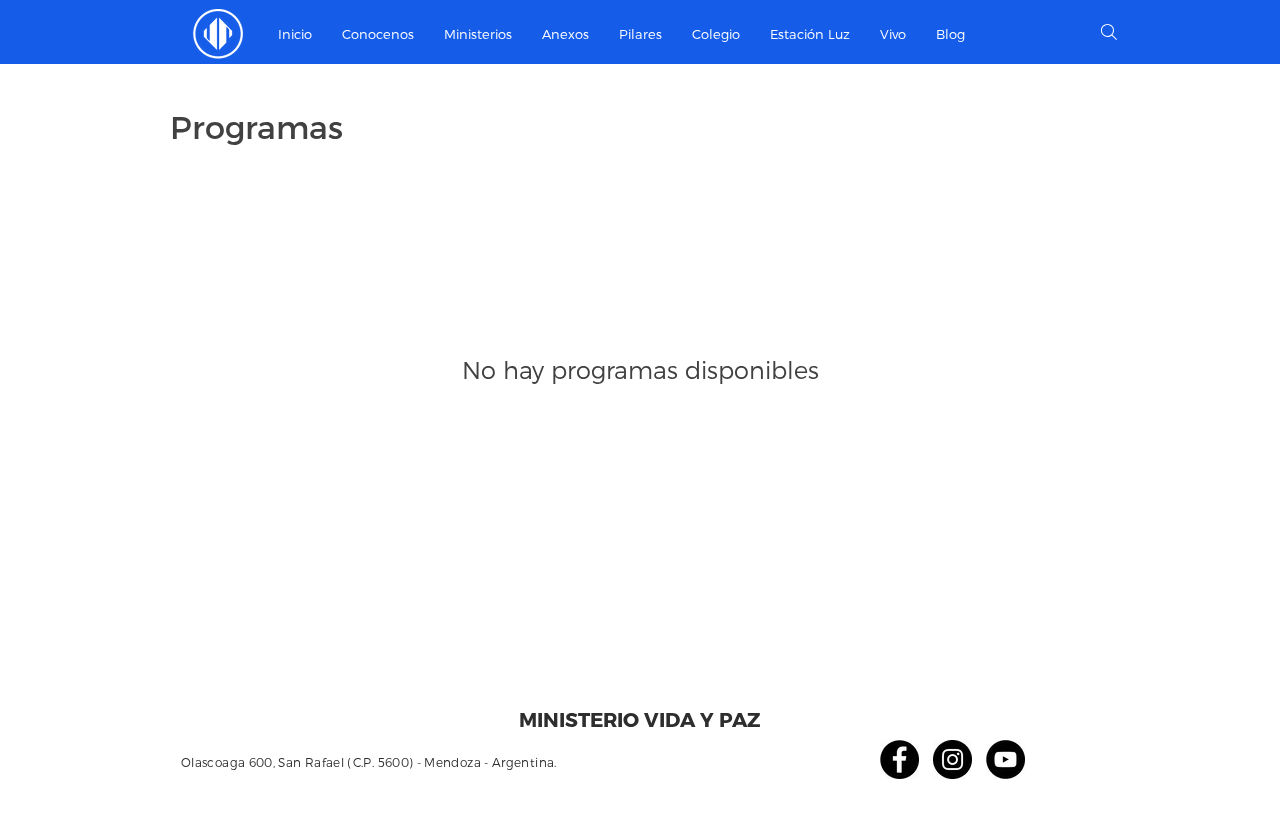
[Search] (1109, 32)
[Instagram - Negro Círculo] (952, 759)
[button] (478, 34)
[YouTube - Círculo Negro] (1005, 759)
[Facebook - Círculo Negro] (899, 759)
